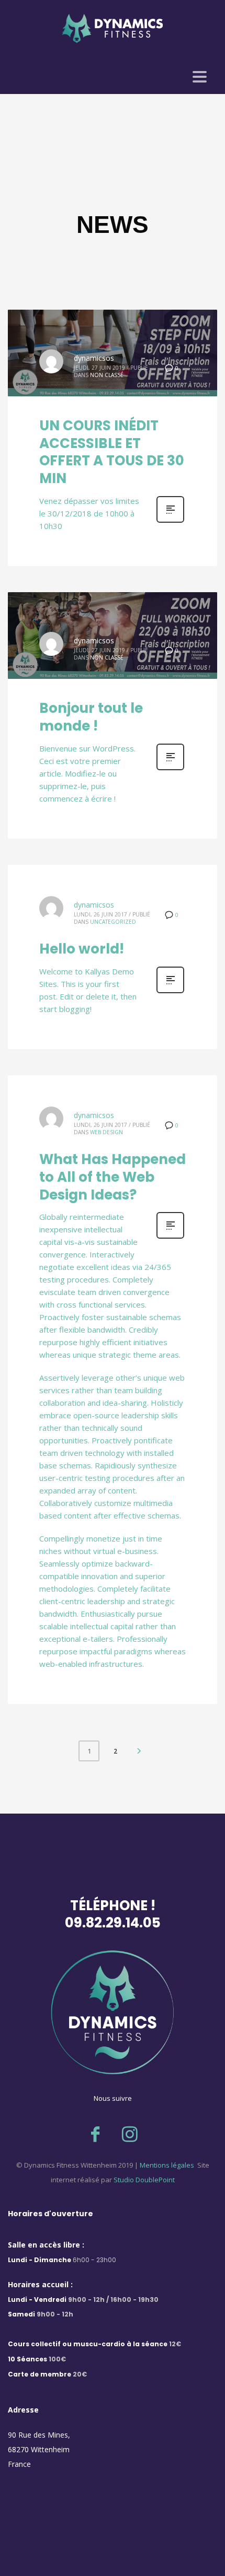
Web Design (106, 1132)
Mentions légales (166, 2165)
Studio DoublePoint (144, 2180)
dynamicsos (94, 358)
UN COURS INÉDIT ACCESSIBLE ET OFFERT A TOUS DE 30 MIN (112, 452)
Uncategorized (113, 922)
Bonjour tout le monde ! (91, 717)
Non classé (107, 375)
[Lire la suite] (170, 521)
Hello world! (82, 949)
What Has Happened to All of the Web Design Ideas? (113, 1177)
